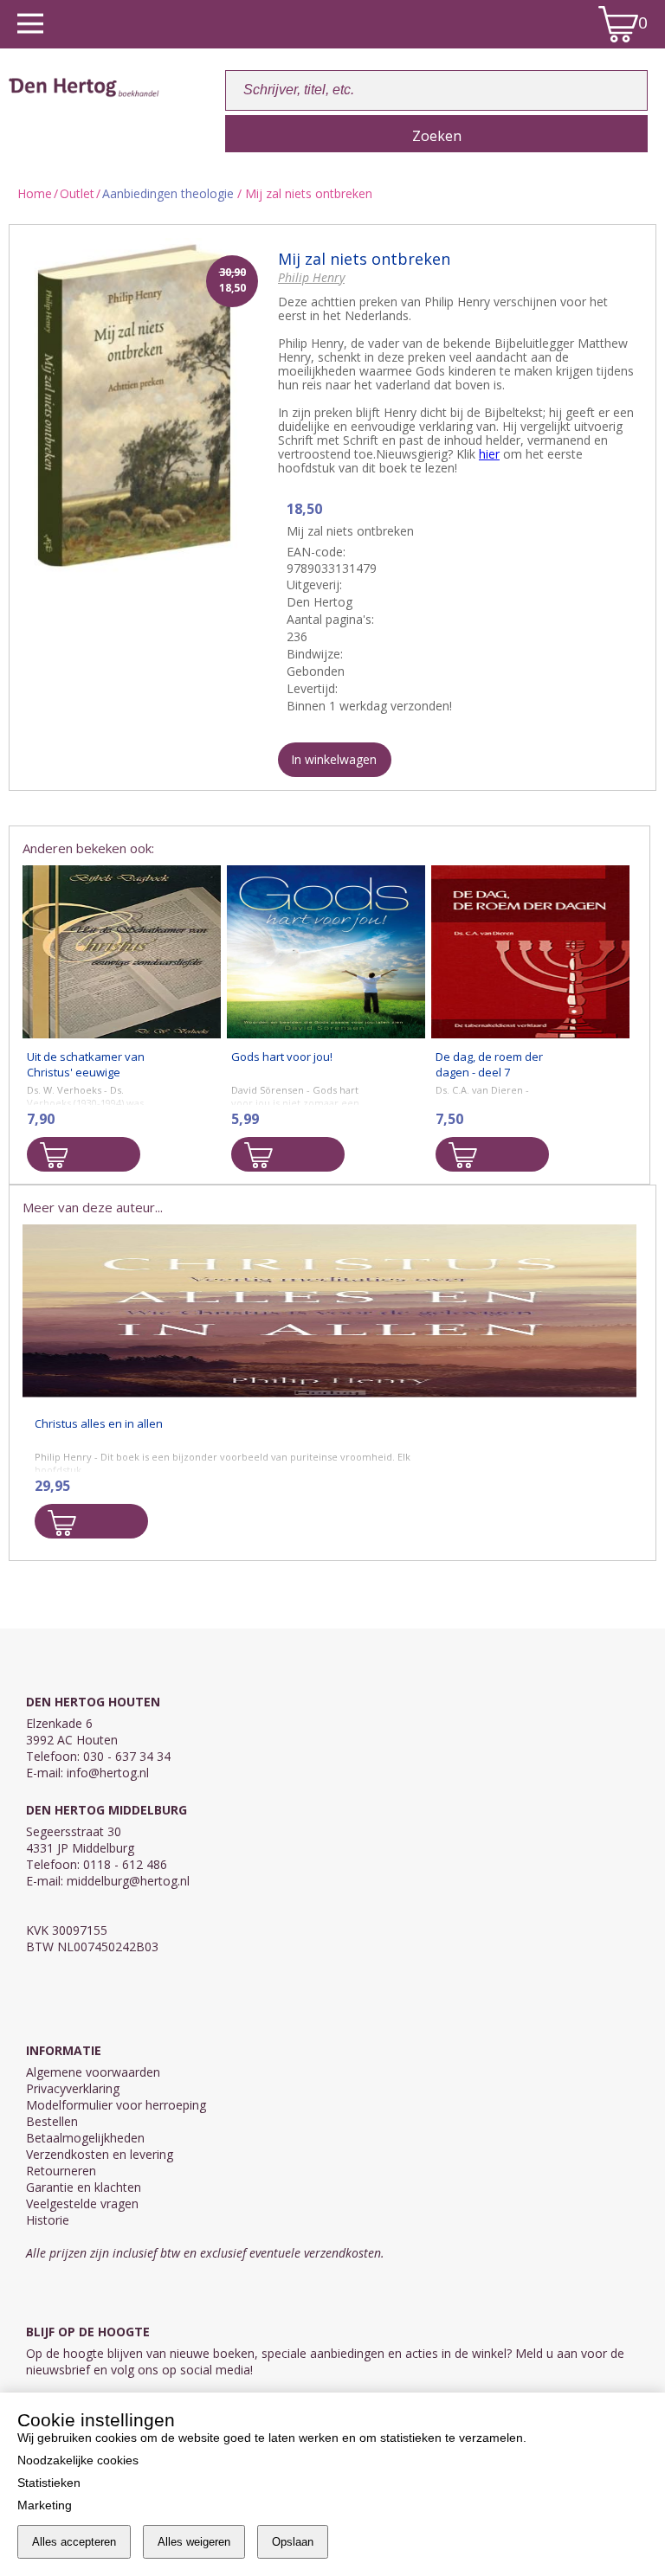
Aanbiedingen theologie (168, 193)
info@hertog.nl (108, 1773)
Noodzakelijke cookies (78, 2460)
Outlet (77, 193)
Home (35, 193)
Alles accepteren (74, 2542)
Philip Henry (311, 277)
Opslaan (293, 2542)
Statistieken (49, 2483)
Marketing (45, 2505)
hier (489, 454)
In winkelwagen (334, 759)
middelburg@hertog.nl (128, 1881)
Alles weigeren (194, 2542)
